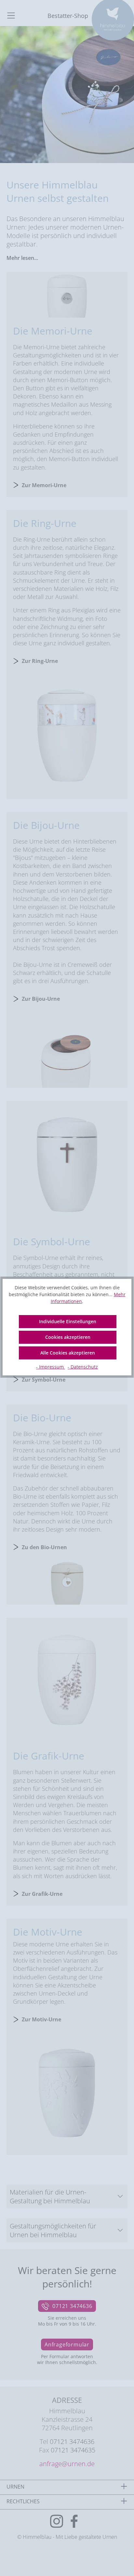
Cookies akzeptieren (68, 1337)
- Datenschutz (83, 1367)
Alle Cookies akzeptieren (68, 1353)
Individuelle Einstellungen (68, 1321)
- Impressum (51, 1367)
